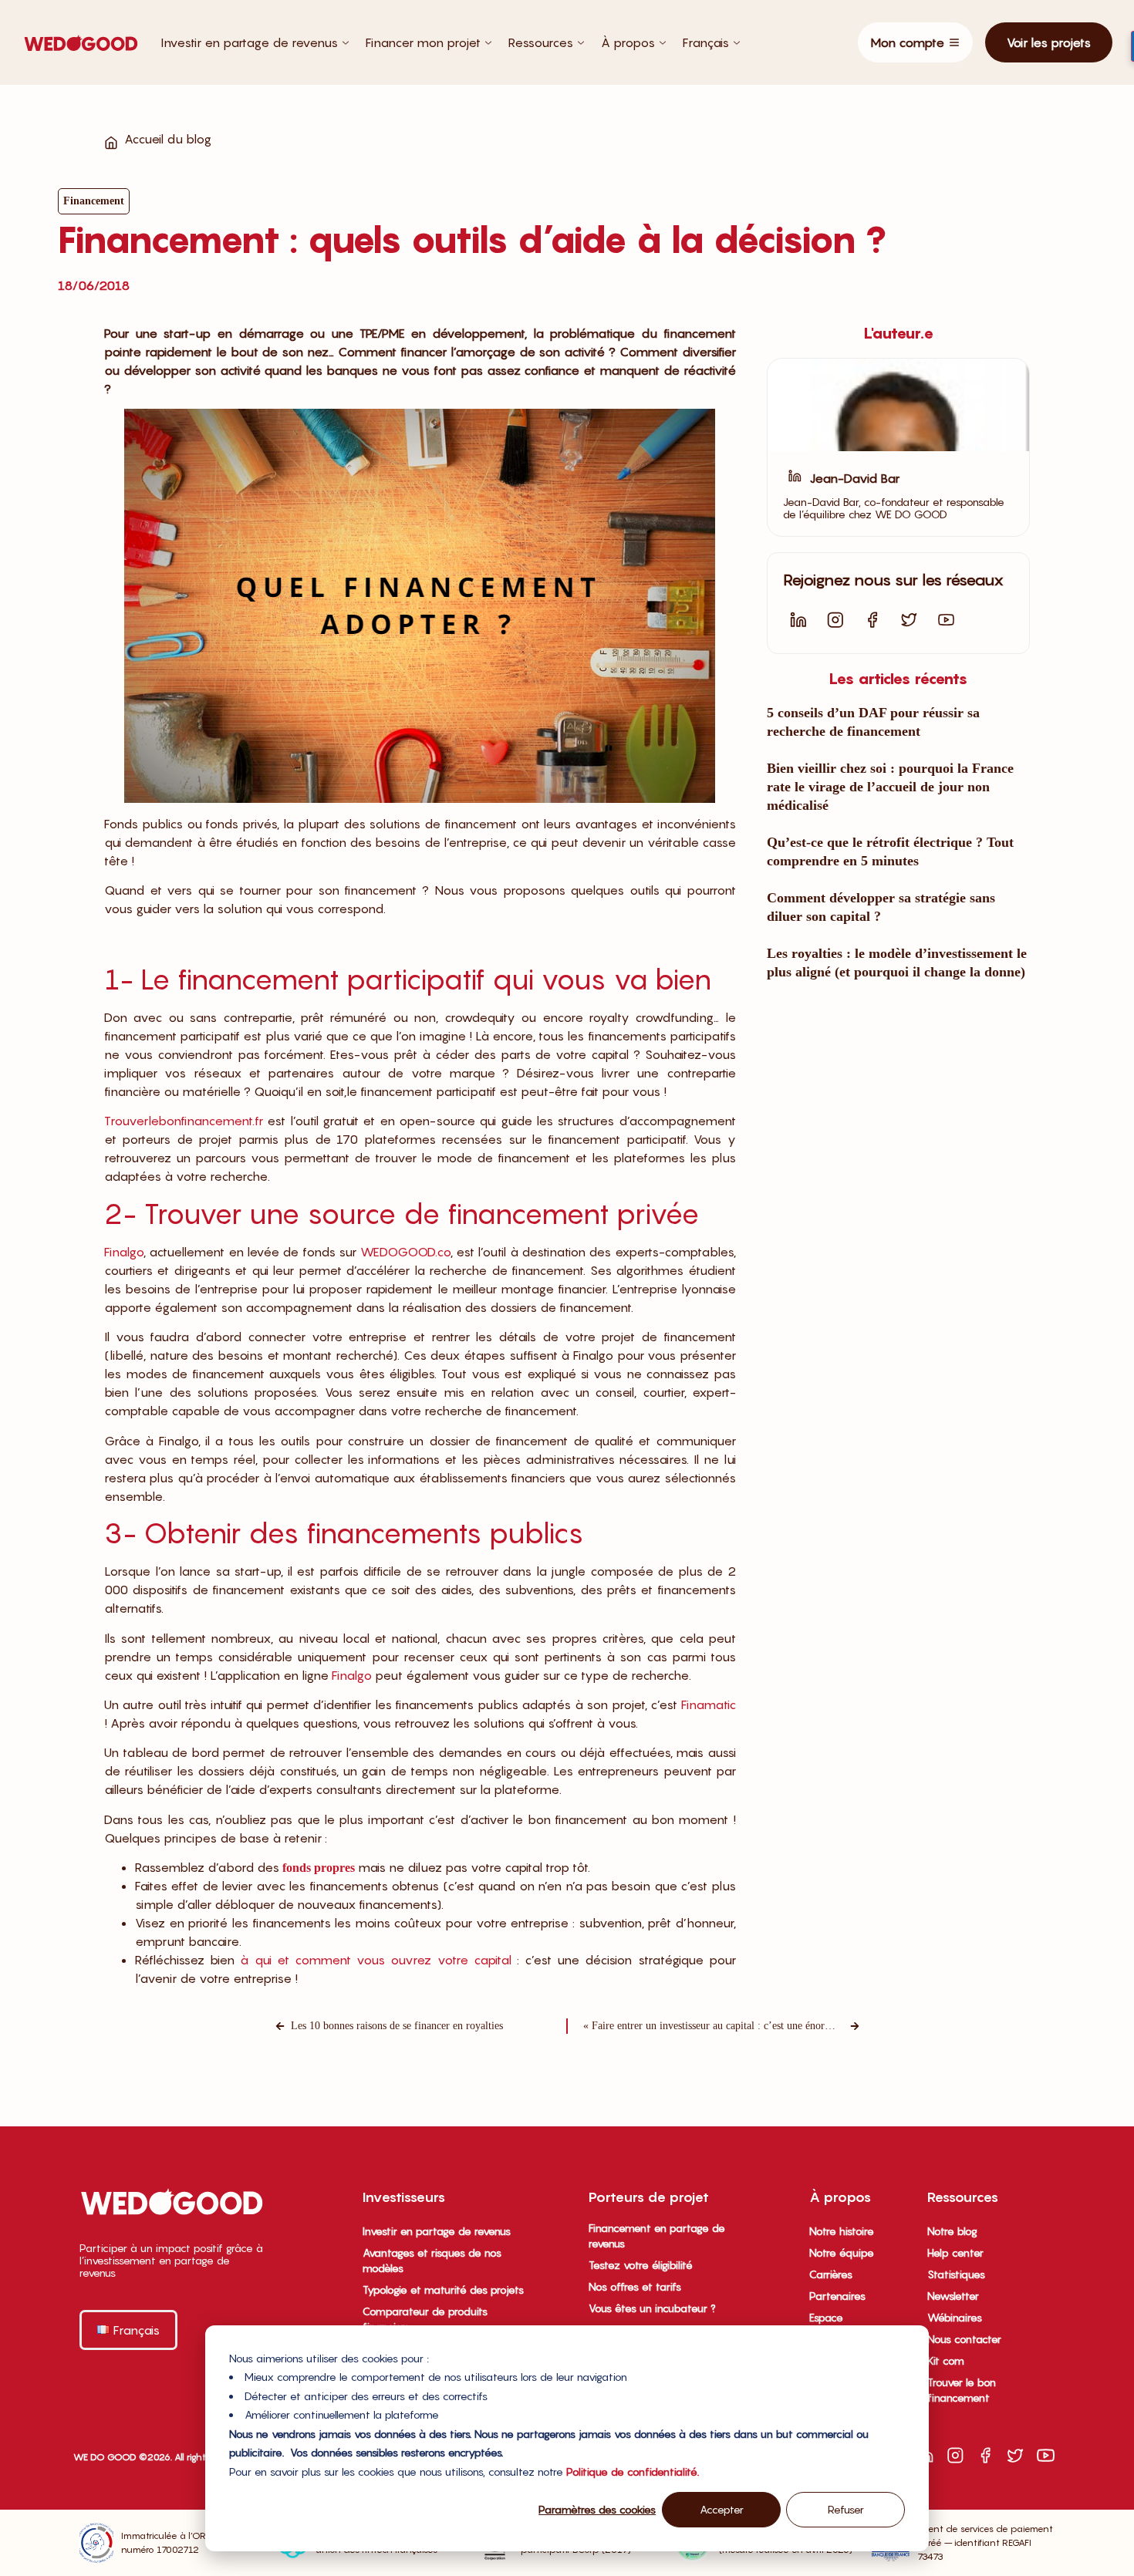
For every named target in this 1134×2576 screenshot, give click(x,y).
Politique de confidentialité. (633, 2471)
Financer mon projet (423, 42)
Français (706, 42)
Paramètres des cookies (597, 2509)
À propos (628, 42)
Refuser (846, 2509)
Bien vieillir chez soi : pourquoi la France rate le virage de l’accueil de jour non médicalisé (890, 787)
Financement (94, 201)
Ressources (541, 42)
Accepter (722, 2509)
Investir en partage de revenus (249, 42)
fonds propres (319, 1868)
